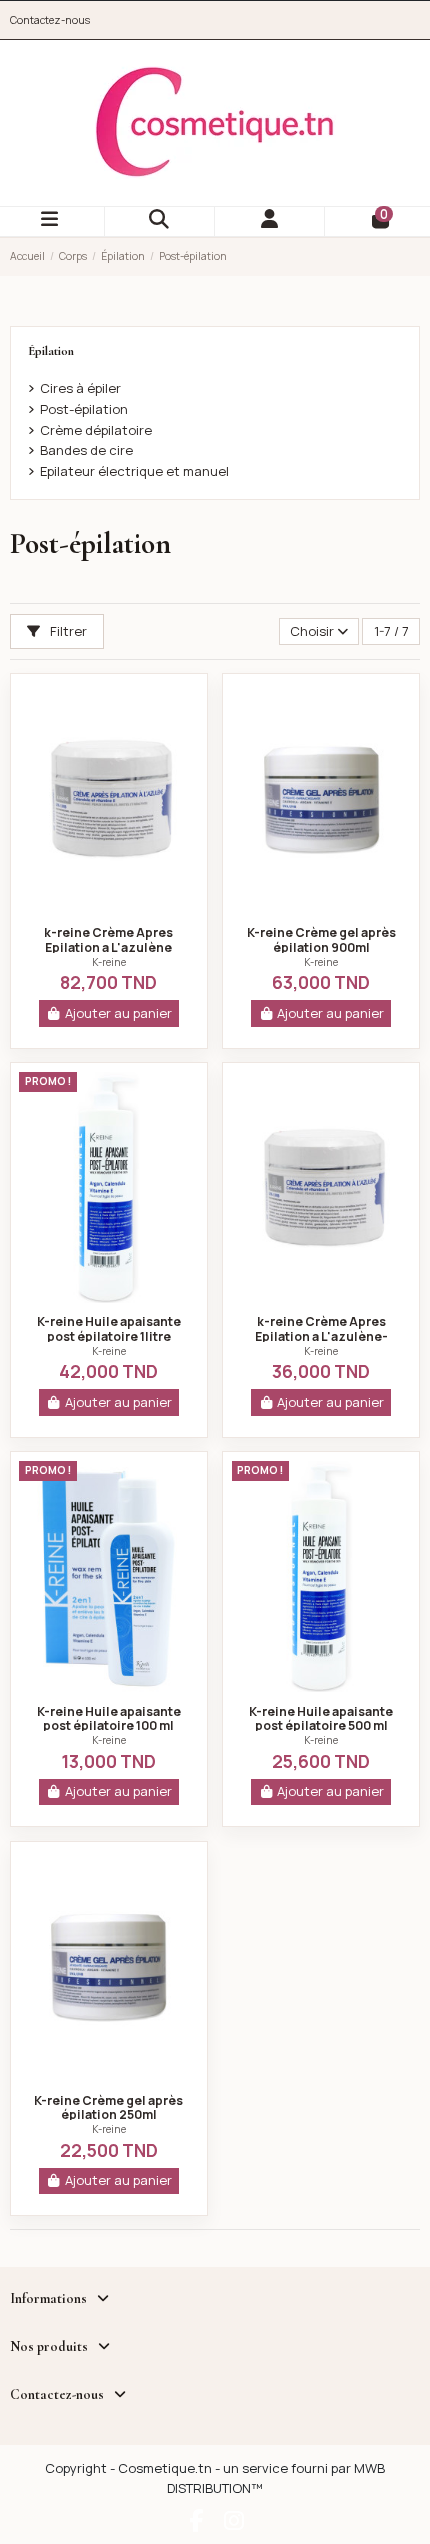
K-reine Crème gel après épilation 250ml (108, 2108)
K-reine (109, 962)
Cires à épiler (80, 388)
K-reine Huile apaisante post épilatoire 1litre (109, 1329)
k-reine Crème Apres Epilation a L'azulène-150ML (321, 1336)
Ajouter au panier (118, 1013)
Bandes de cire (86, 450)
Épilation (51, 351)
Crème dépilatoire (96, 430)
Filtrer (67, 631)
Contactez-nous (50, 20)
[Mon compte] (270, 221)
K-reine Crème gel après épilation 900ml (321, 940)
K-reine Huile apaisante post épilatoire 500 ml (321, 1719)
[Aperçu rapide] (109, 908)
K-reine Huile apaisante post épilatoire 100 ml (109, 1719)
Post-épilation (84, 409)
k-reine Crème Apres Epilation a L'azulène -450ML (108, 947)
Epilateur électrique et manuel (134, 471)
